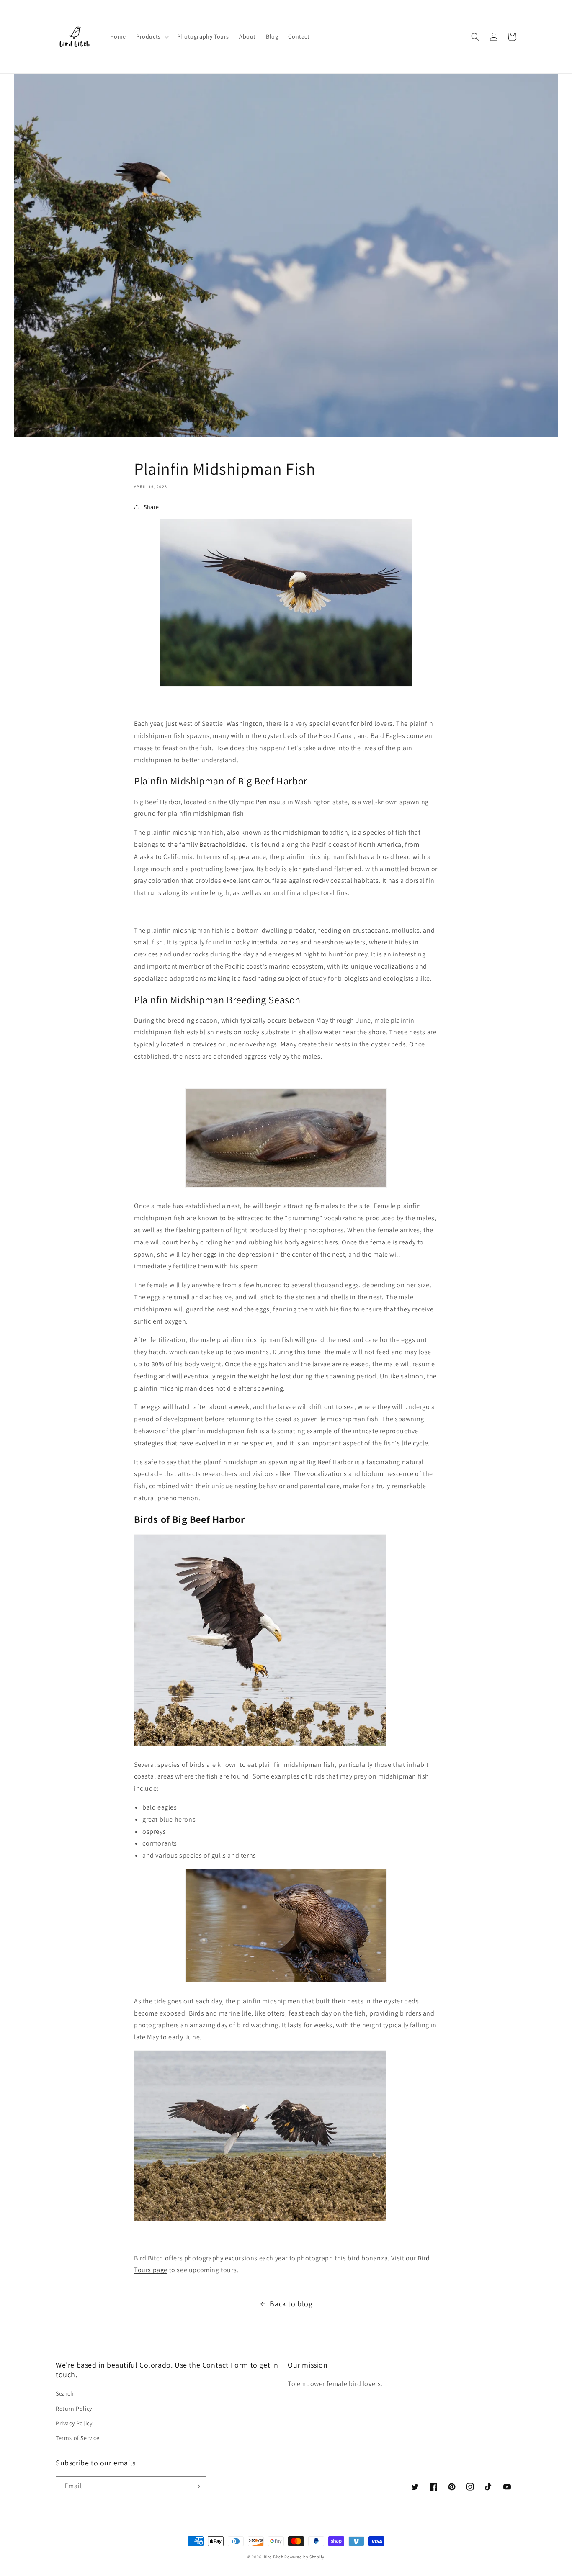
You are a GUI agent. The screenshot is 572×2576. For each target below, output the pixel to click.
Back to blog (291, 2304)
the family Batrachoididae (207, 845)
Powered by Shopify (304, 2557)
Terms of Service (78, 2438)
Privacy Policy (74, 2423)
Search (65, 2393)
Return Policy (74, 2409)
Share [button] (151, 507)
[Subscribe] (197, 2486)
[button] (152, 36)
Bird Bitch (274, 2557)
